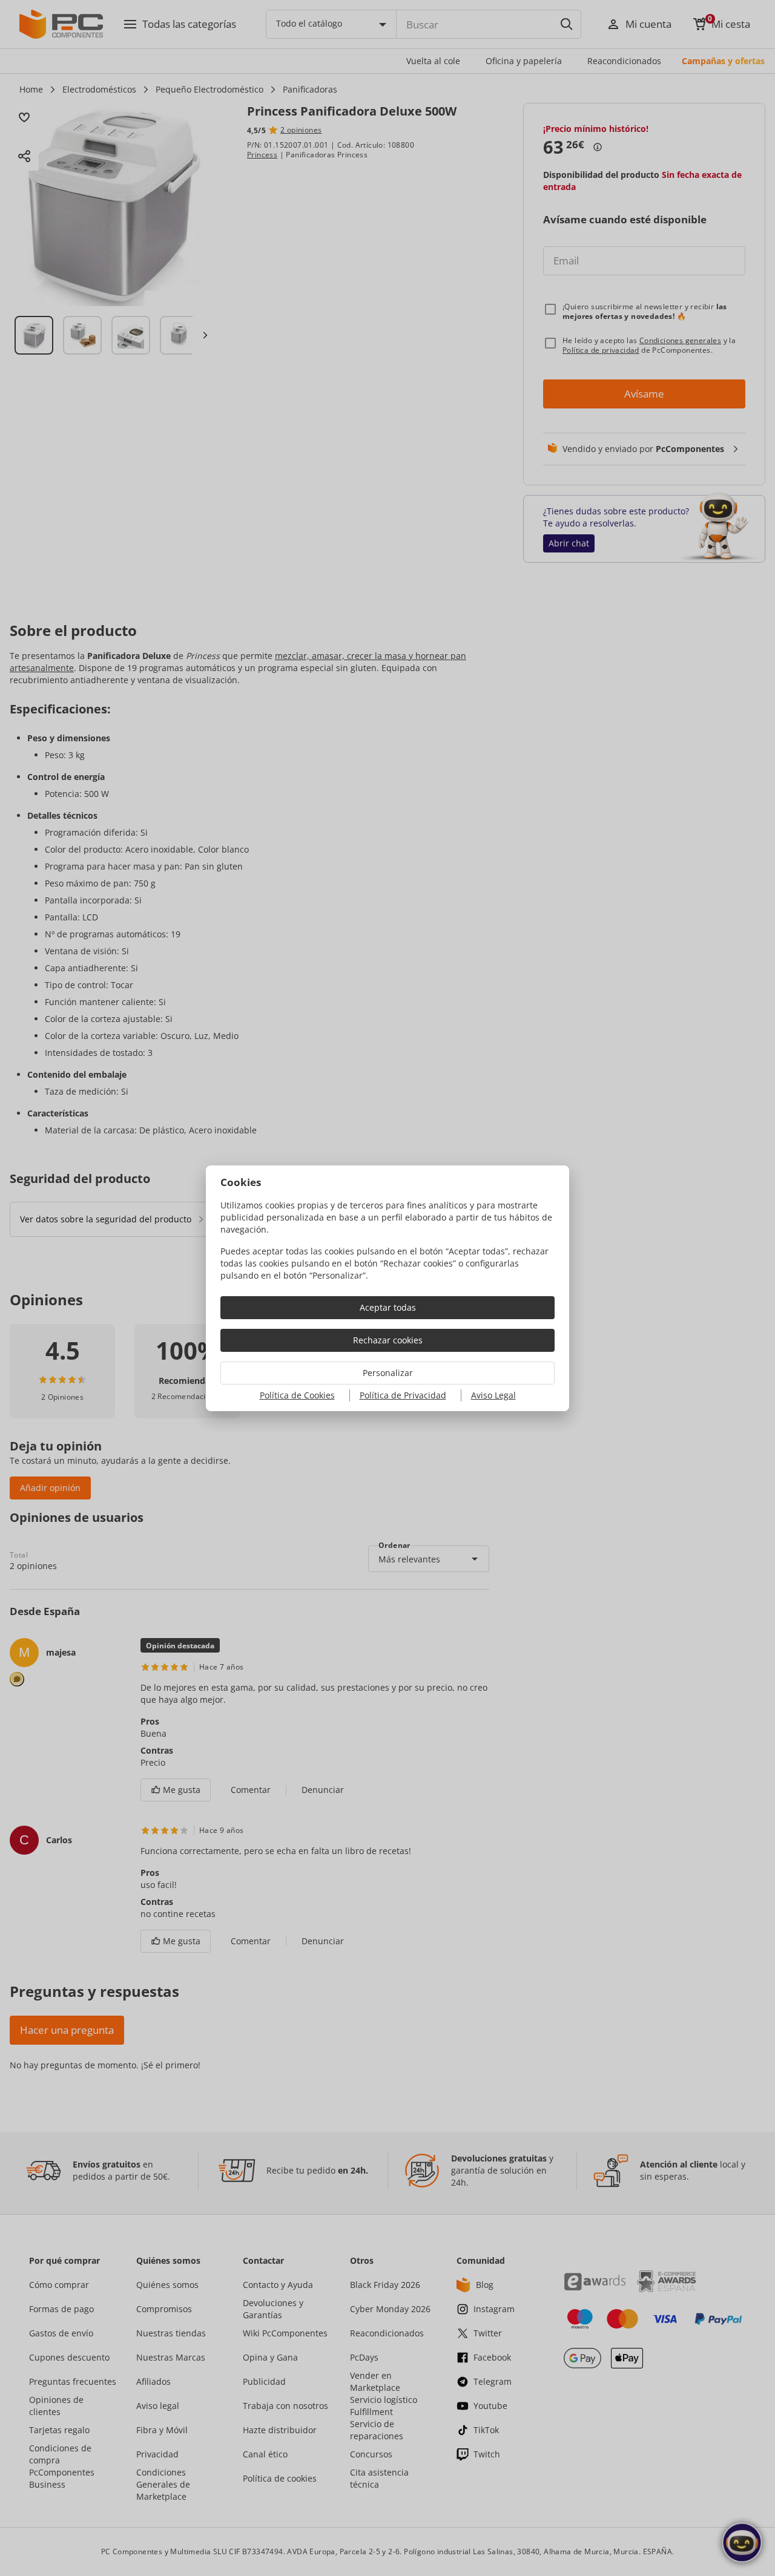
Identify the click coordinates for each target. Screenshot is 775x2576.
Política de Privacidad (403, 1395)
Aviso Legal (493, 1395)
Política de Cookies (297, 1395)
